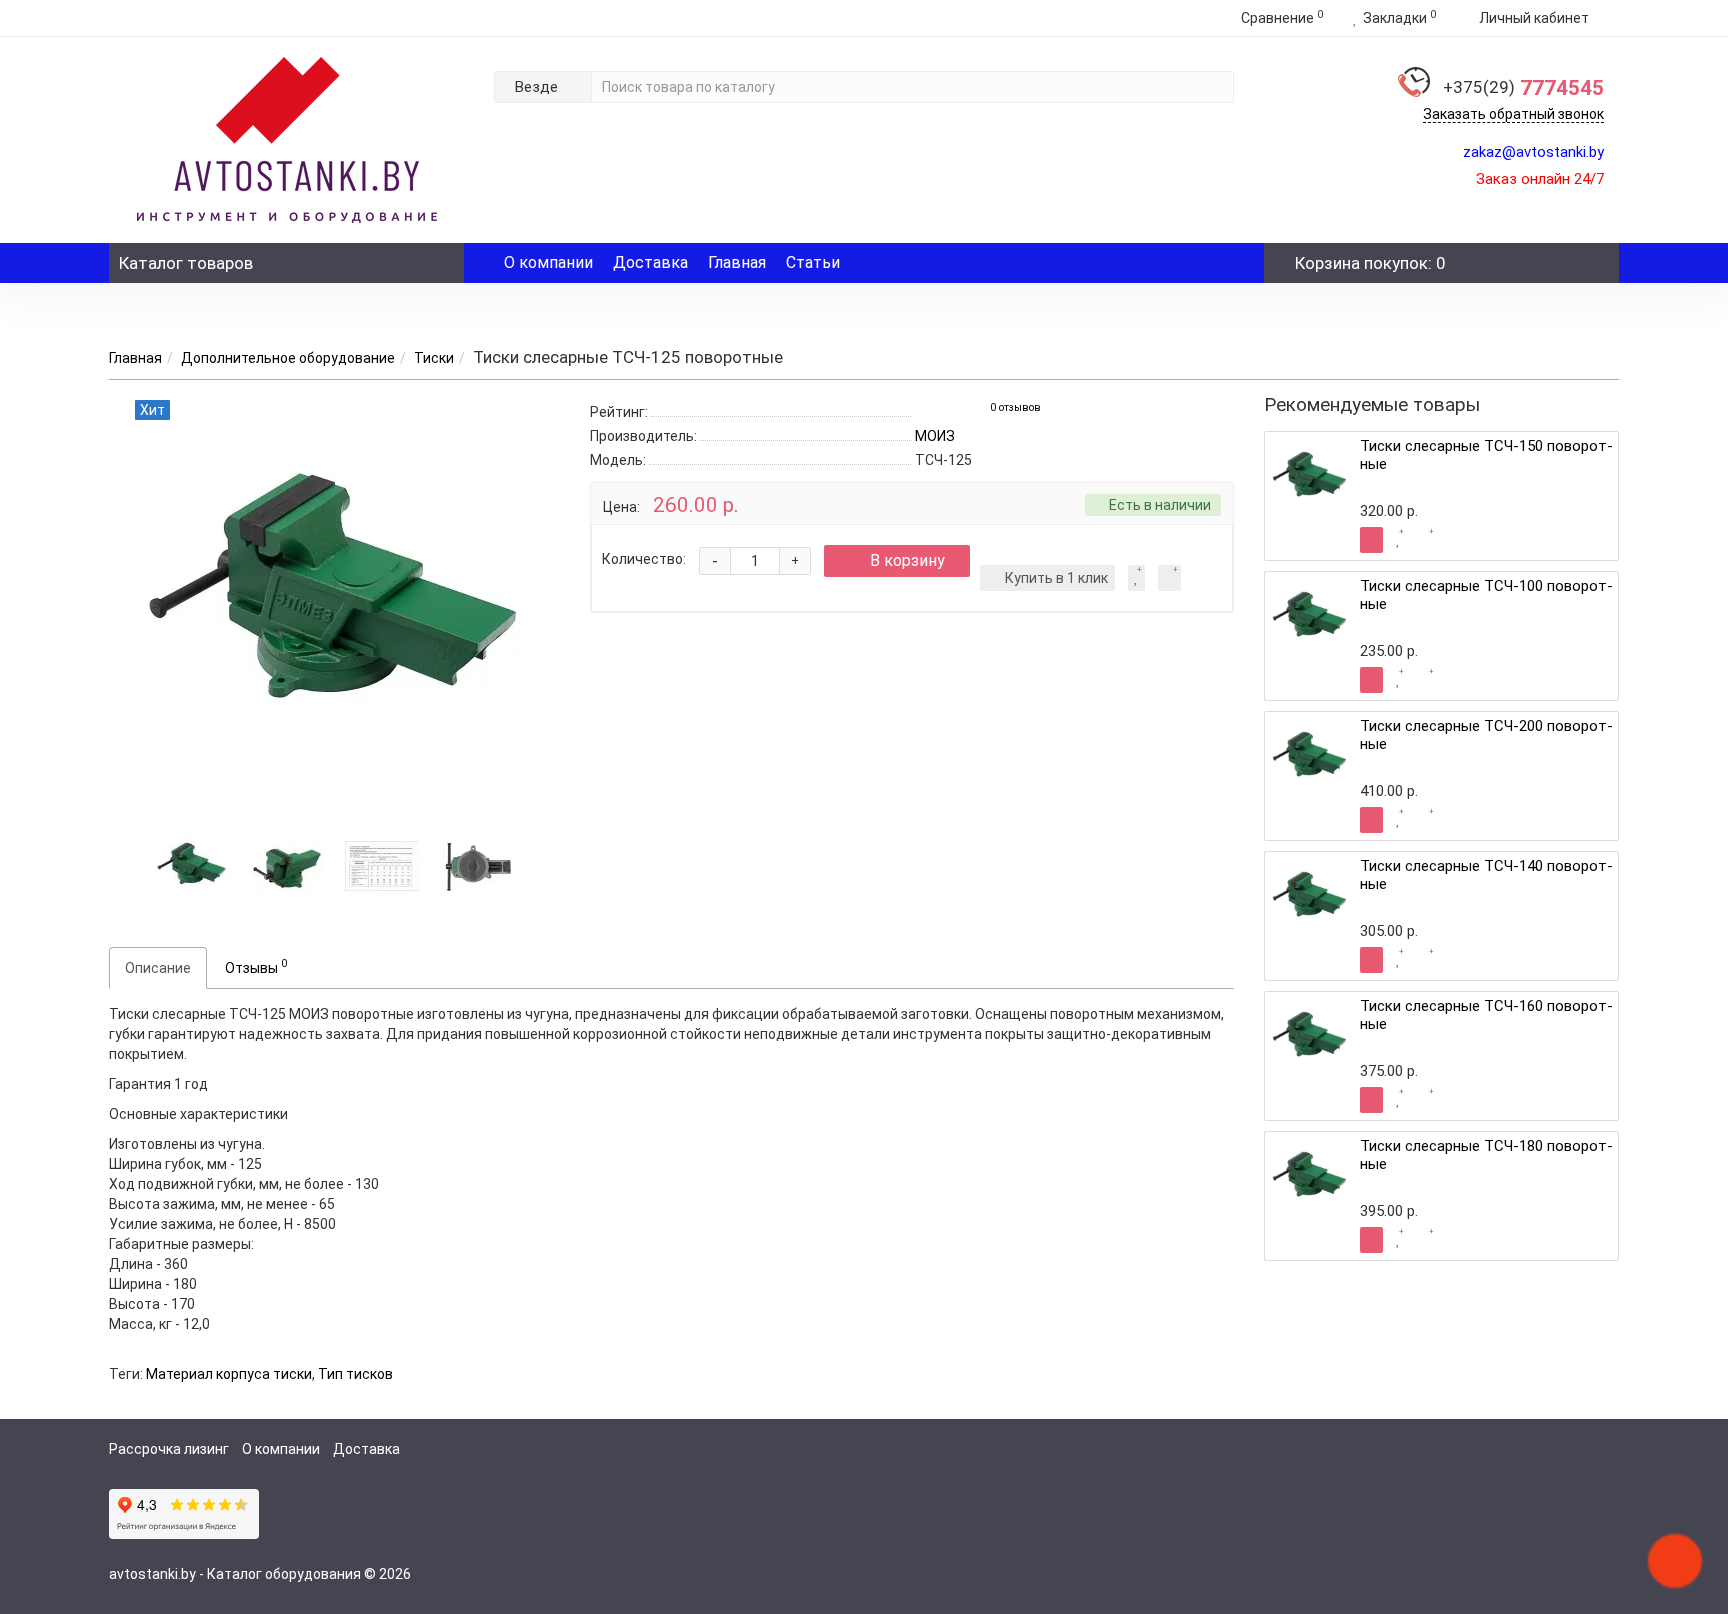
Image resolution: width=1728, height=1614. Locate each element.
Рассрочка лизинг (169, 1449)
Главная (737, 262)
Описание (158, 968)
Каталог (186, 263)
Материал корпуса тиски (229, 1374)
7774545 (1523, 88)
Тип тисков (355, 1374)
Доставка (650, 262)
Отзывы (256, 966)
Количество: (644, 559)
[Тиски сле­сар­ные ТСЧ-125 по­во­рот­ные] (192, 864)
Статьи (813, 262)
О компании (548, 262)
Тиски (434, 358)
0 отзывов (1015, 407)
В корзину (907, 560)
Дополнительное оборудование (288, 358)
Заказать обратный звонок (1513, 114)
